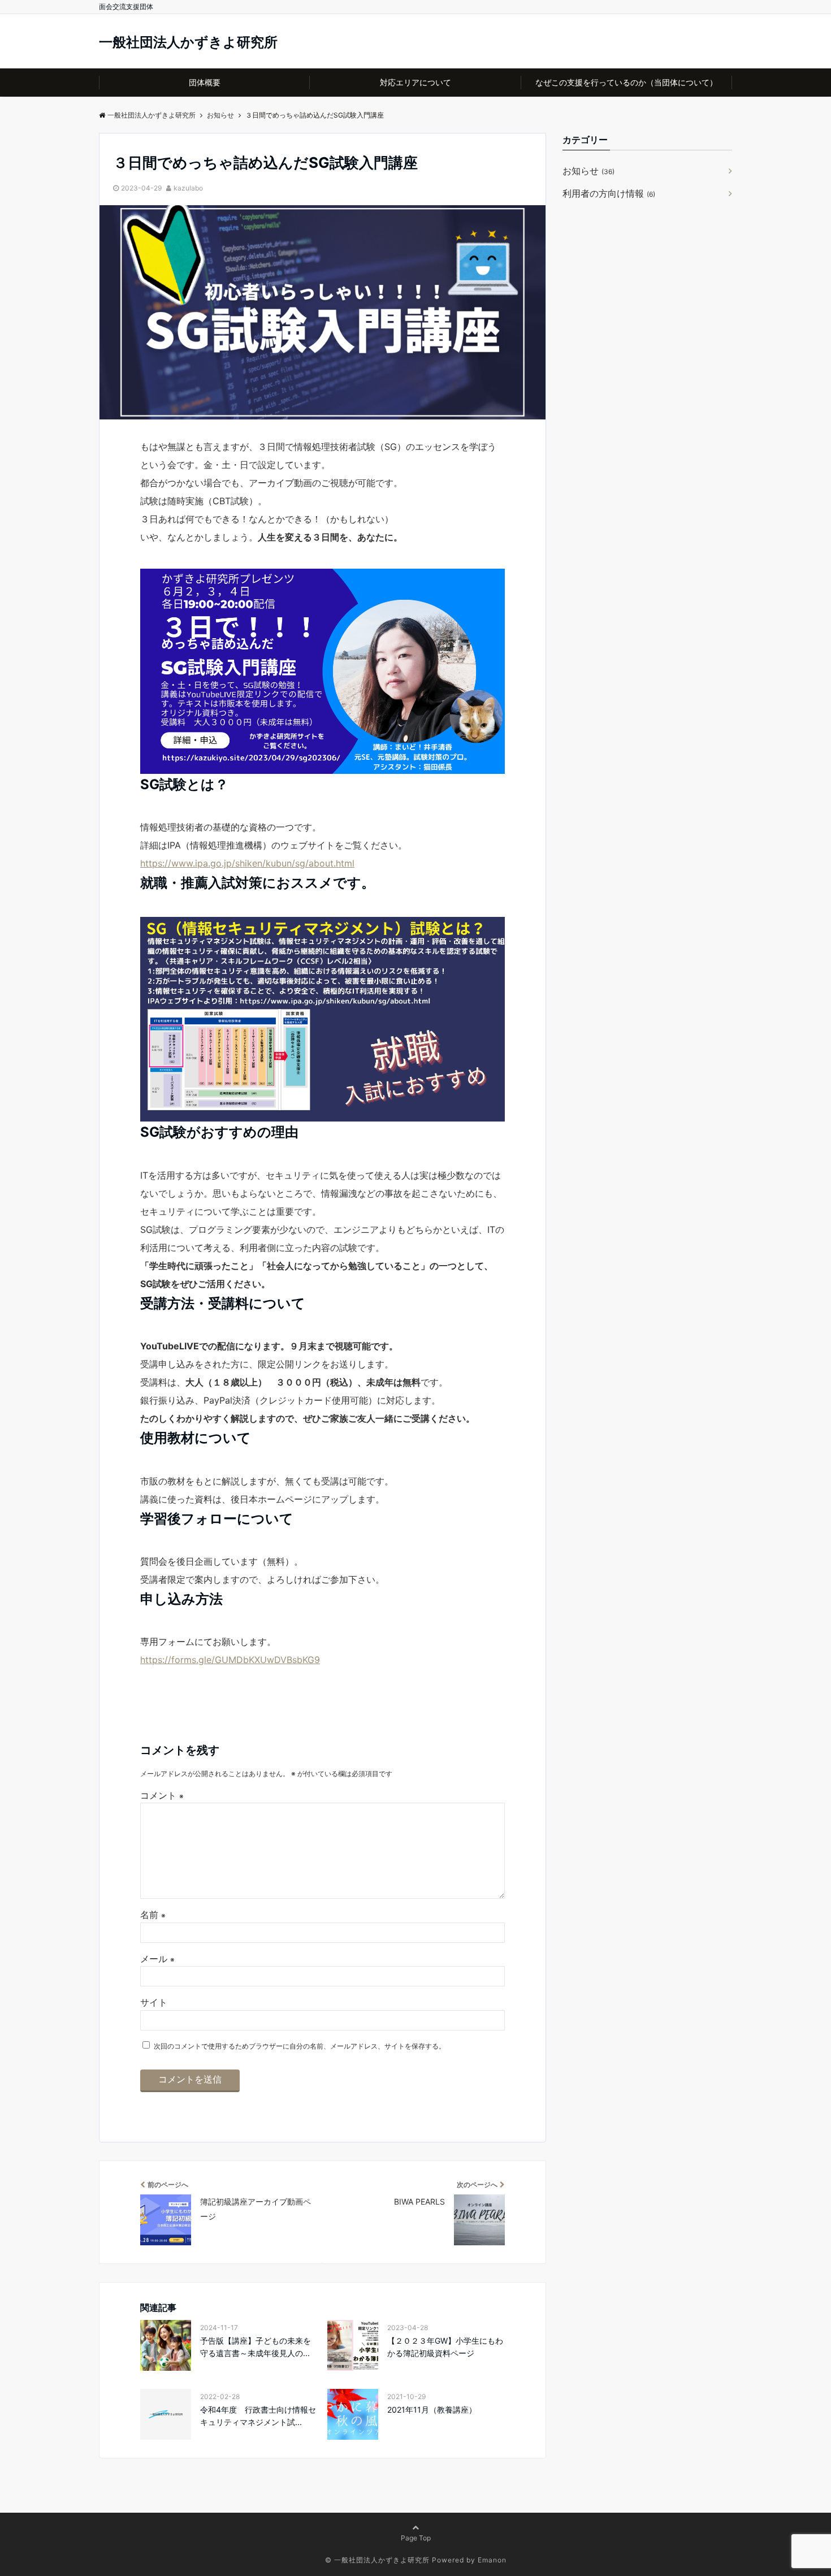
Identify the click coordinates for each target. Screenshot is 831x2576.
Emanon (492, 2560)
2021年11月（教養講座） (432, 2410)
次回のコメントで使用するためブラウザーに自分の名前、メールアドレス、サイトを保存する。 (300, 2046)
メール (157, 1959)
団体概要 (205, 82)
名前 (153, 1915)
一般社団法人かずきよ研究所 (188, 42)
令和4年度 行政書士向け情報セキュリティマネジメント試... (258, 2416)
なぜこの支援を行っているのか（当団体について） (626, 82)
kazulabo (188, 188)
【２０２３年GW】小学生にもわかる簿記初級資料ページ (445, 2347)
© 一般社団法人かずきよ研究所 (377, 2560)
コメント (162, 1795)
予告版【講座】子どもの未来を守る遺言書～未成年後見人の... (256, 2347)
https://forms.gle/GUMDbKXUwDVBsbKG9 (230, 1660)
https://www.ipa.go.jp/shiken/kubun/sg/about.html (247, 863)
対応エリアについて (415, 82)
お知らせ (588, 171)
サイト (154, 2002)
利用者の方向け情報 (609, 193)
